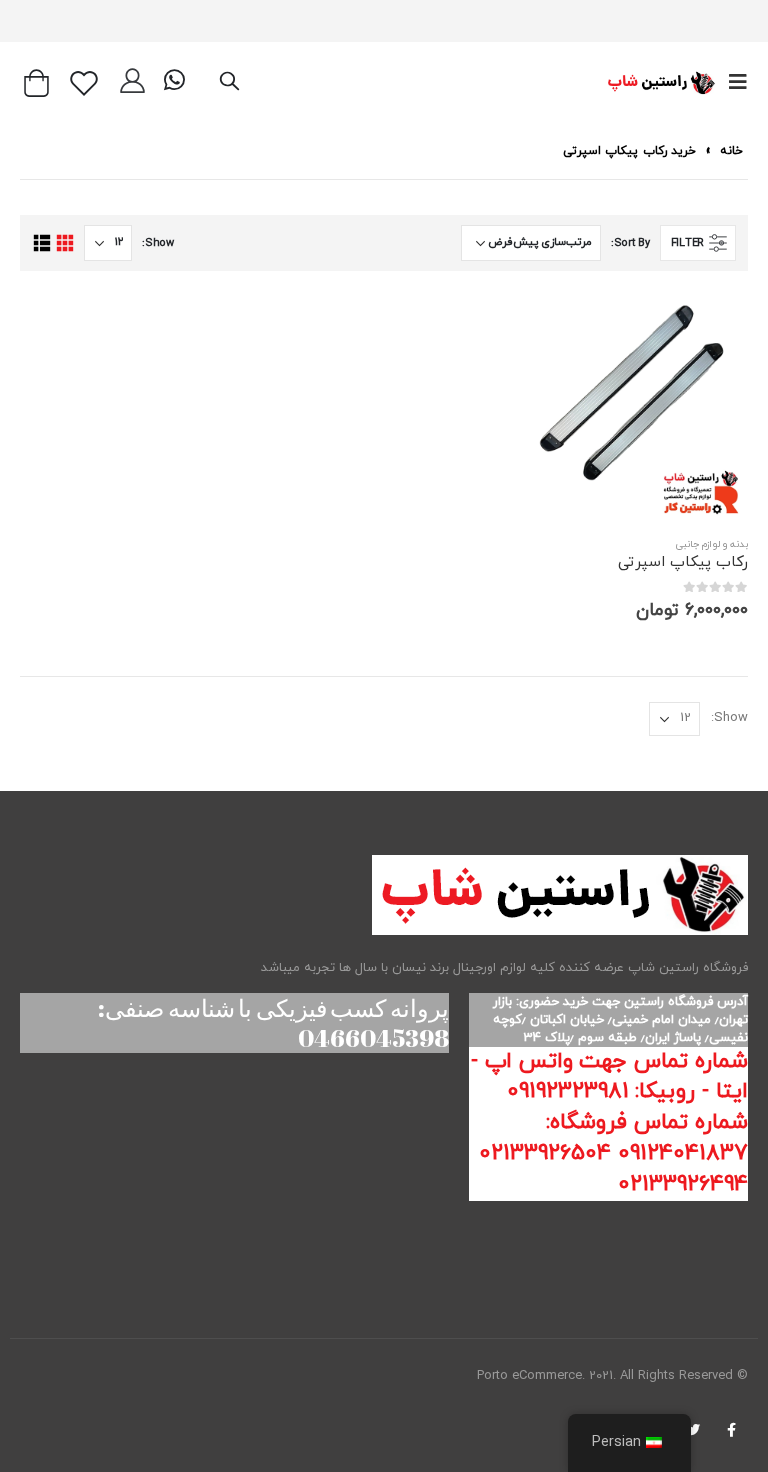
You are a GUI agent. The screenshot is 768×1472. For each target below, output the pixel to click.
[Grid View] (64, 243)
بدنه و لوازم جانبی (712, 544)
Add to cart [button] (552, 324)
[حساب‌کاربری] (132, 83)
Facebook (731, 1430)
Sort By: (630, 243)
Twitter (693, 1430)
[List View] (41, 243)
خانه (731, 151)
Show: (158, 243)
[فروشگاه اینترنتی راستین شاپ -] (660, 83)
